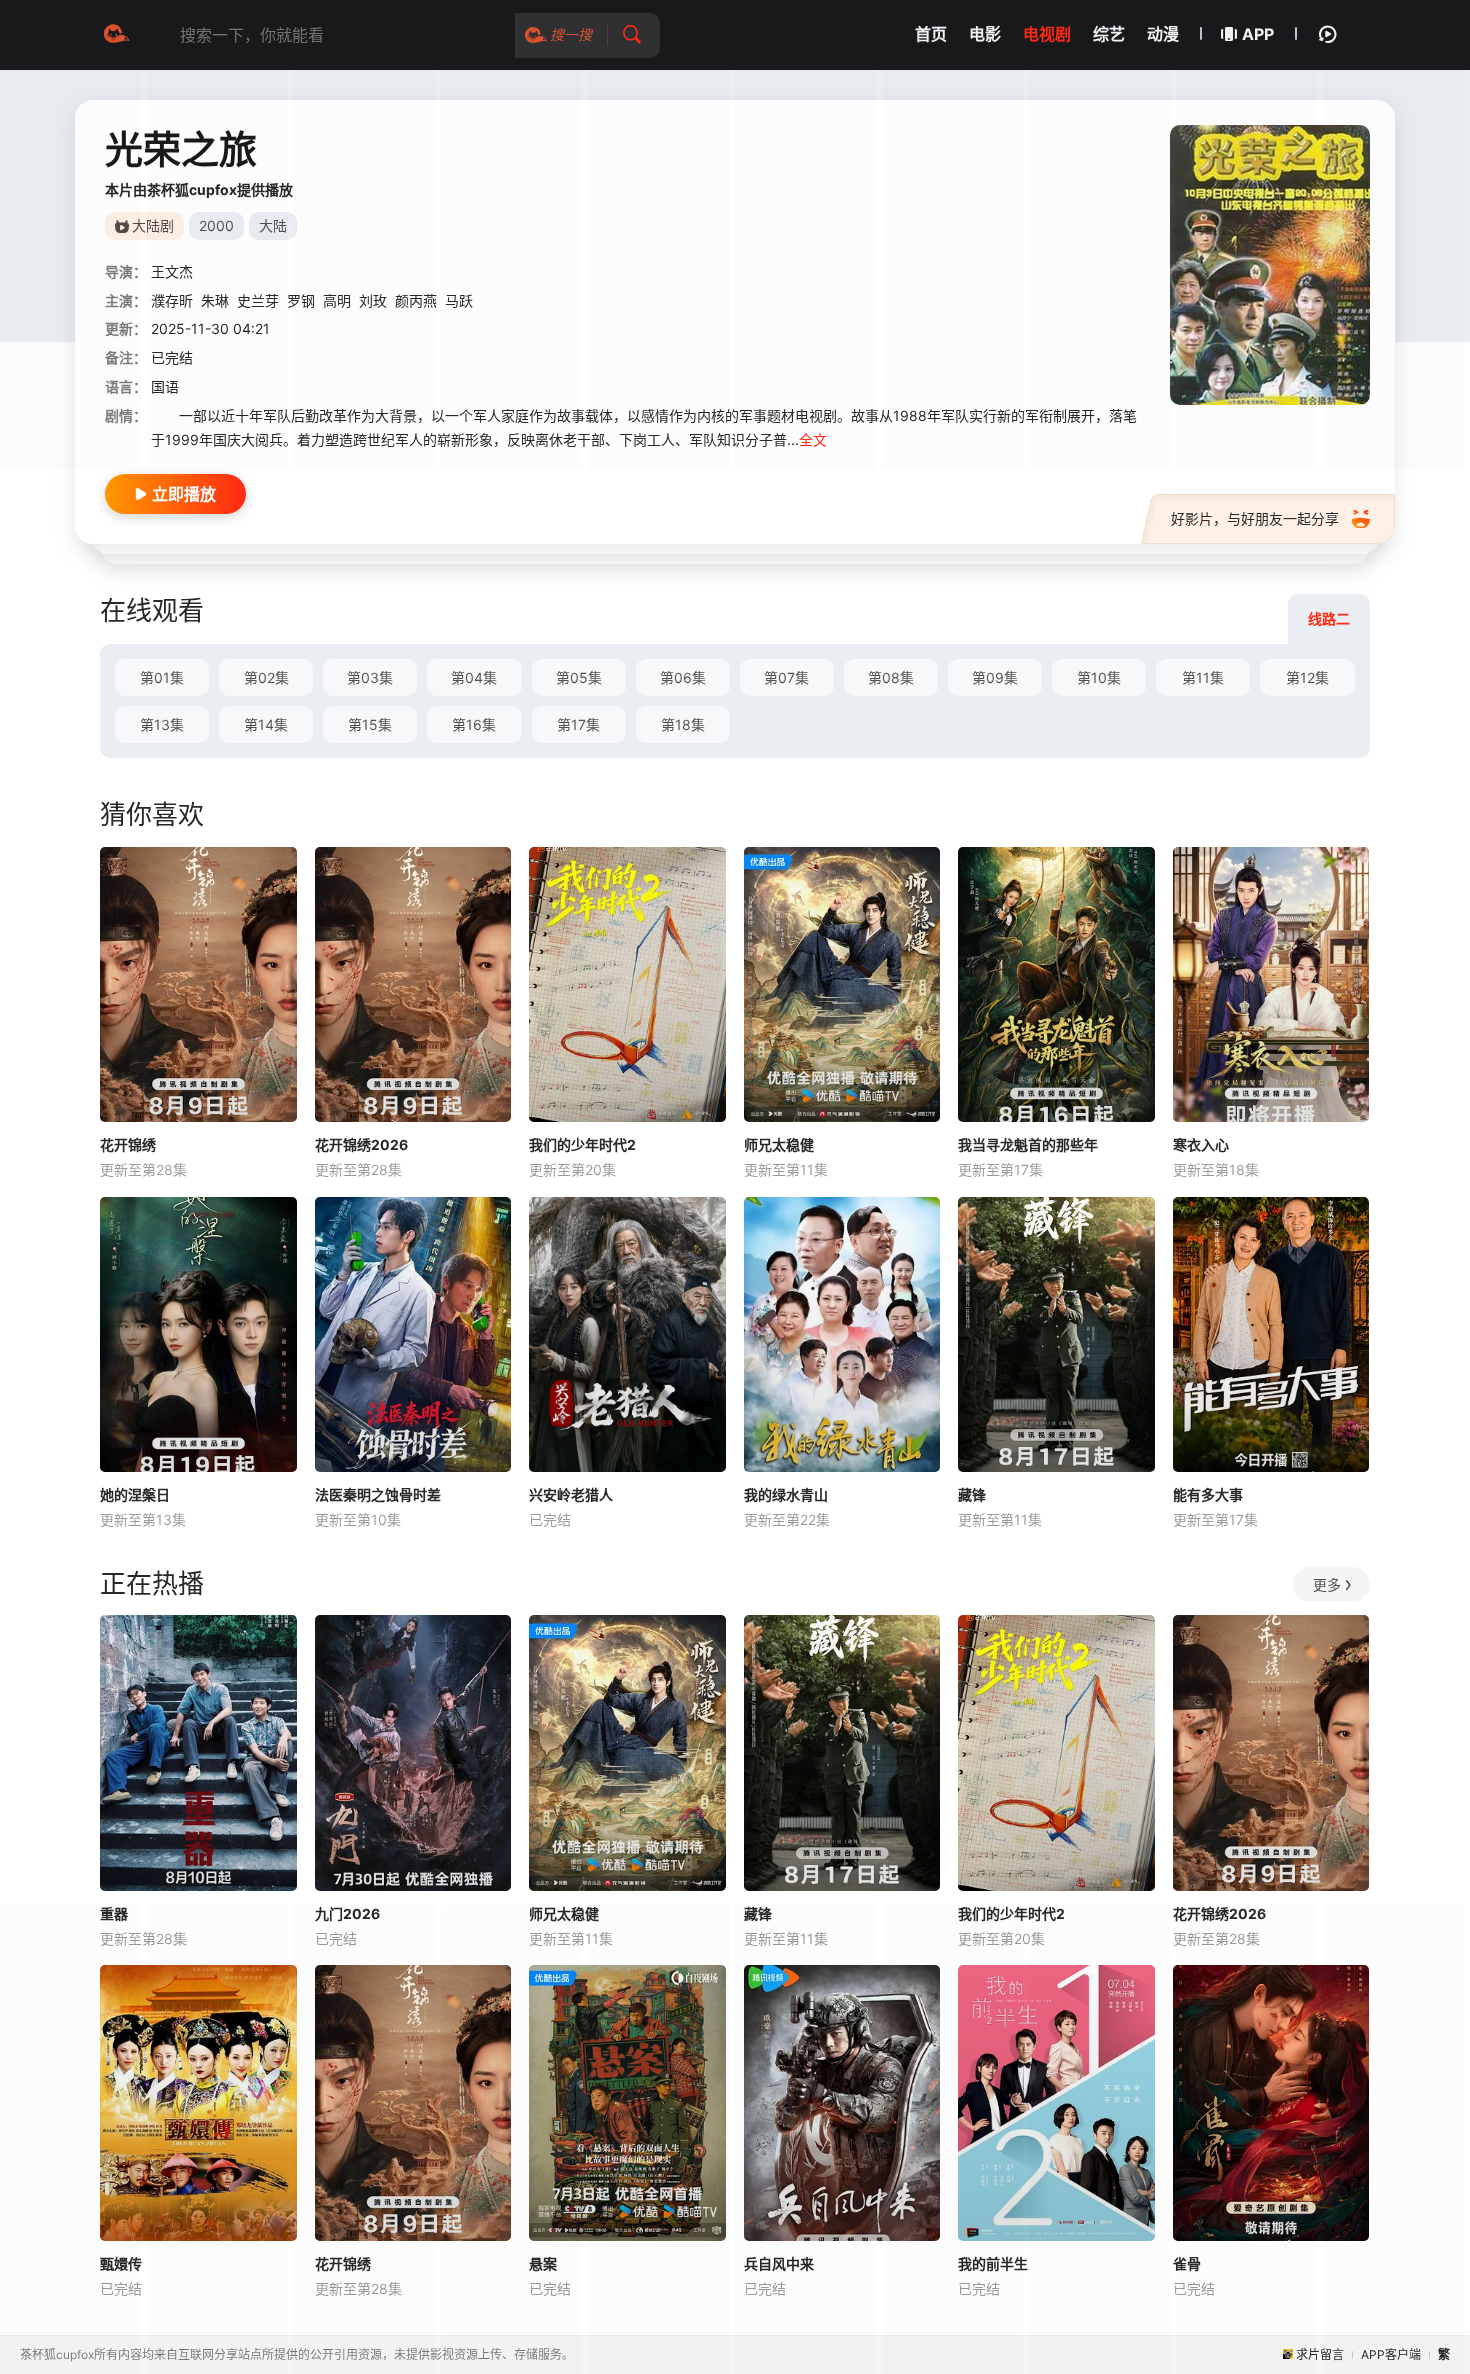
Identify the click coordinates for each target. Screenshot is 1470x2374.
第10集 (1099, 677)
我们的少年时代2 (582, 1144)
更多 (1327, 1584)
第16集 (474, 724)
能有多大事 (1208, 1494)
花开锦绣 (128, 1144)
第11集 (1203, 677)
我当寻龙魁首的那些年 (1028, 1144)
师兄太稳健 (779, 1144)
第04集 (474, 677)
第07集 (786, 677)
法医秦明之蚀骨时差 (378, 1494)
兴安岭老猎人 (571, 1494)
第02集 (266, 677)
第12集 (1307, 677)
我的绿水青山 (786, 1494)
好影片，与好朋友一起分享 (1255, 518)
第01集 (162, 677)
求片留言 (1320, 2354)
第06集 (683, 677)
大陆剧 (153, 225)
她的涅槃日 (135, 1494)
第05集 (579, 677)
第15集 (370, 724)
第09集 (995, 677)
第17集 (578, 724)
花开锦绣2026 (361, 1144)
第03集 (370, 677)
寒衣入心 (1201, 1144)
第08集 (891, 677)
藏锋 (972, 1494)
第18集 (683, 724)
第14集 (266, 724)
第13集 (162, 724)
